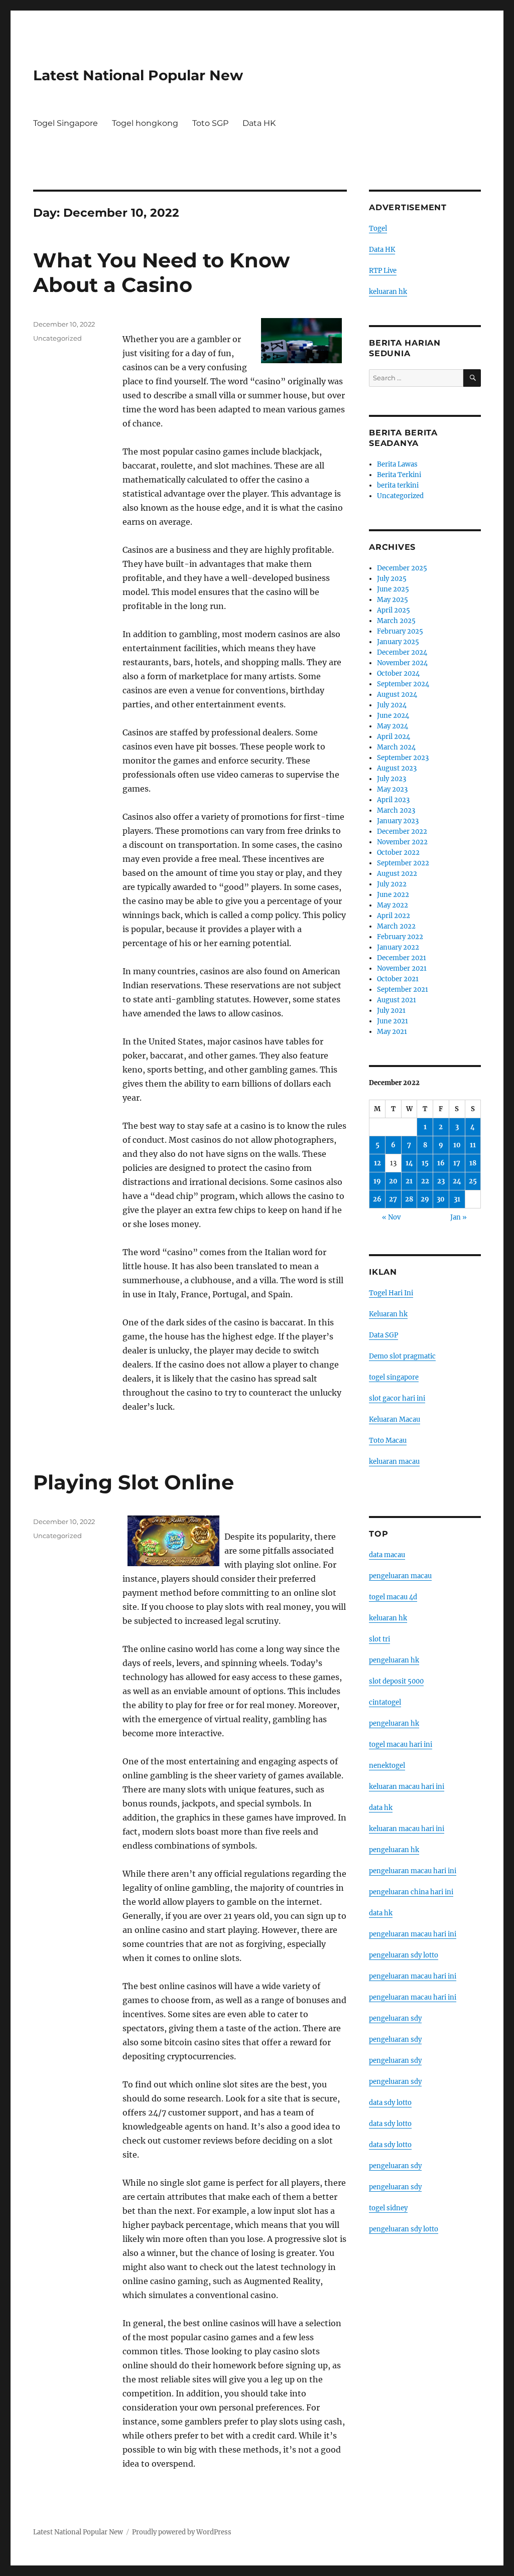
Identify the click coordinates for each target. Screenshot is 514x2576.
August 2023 (397, 768)
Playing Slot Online (134, 1482)
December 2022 (402, 831)
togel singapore (394, 1377)
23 (441, 1181)
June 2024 (393, 716)
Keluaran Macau (395, 1419)
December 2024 (402, 652)
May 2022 (393, 905)
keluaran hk (388, 292)
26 (377, 1199)
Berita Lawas (397, 464)
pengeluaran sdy (395, 2018)
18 (473, 1163)
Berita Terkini (399, 475)
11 (473, 1145)
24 (457, 1181)
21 (409, 1181)
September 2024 (403, 684)
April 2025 (394, 610)
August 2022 (397, 874)
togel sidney (388, 2208)
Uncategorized (57, 338)
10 (457, 1145)
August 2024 (397, 695)
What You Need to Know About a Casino (161, 272)
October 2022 (398, 853)
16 (441, 1163)
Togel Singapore (66, 123)
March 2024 (396, 747)
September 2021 (403, 990)
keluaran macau (394, 1462)
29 (425, 1199)
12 (377, 1163)
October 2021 (398, 979)
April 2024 (394, 737)
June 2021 (393, 1021)
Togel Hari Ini (391, 1293)
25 (473, 1181)
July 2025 (392, 579)
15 (425, 1163)
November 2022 (402, 842)
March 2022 (396, 926)
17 (457, 1163)
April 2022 (394, 916)
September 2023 (403, 758)
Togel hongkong (145, 123)
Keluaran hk (388, 1314)
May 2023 (392, 789)
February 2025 (400, 631)
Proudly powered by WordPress (182, 2532)
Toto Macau (388, 1441)
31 (457, 1199)
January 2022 (398, 947)
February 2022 (400, 937)
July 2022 (392, 884)
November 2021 (402, 968)
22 (425, 1181)
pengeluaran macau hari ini (413, 1976)
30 (441, 1199)
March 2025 (396, 621)
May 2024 (393, 726)
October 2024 (398, 673)
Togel (378, 229)
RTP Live (383, 271)
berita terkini (398, 485)
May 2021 (392, 1032)
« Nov (391, 1217)
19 (377, 1181)
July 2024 (392, 705)
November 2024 (402, 663)
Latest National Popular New (138, 75)
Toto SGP (210, 123)
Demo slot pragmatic (402, 1356)
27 (393, 1199)
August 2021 (397, 1000)
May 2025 (393, 600)
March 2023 (396, 810)
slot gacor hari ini (397, 1398)
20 (393, 1181)
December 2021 (402, 958)
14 (409, 1163)
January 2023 (398, 821)
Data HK (259, 123)
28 (409, 1199)
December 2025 (402, 568)
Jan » (459, 1217)
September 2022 (403, 863)
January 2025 (398, 642)
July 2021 (391, 1011)
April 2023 (393, 800)
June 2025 (393, 589)
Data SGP (383, 1335)
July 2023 (392, 779)
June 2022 (393, 895)
